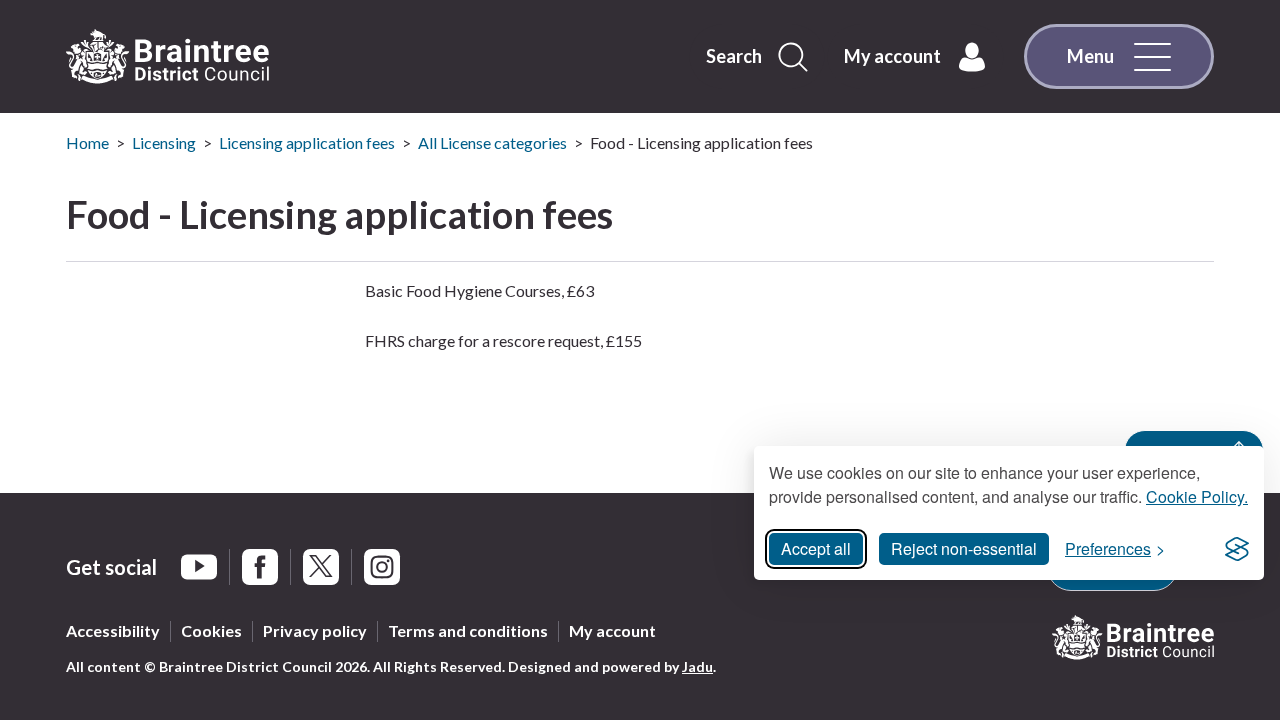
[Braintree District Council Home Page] (167, 57)
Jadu (697, 666)
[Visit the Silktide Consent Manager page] (1237, 549)
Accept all (816, 548)
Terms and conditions (468, 630)
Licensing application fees (307, 142)
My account (612, 630)
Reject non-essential (964, 548)
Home (87, 142)
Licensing (164, 142)
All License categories (492, 142)
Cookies (211, 630)
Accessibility (113, 630)
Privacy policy (315, 630)
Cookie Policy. (1197, 496)
